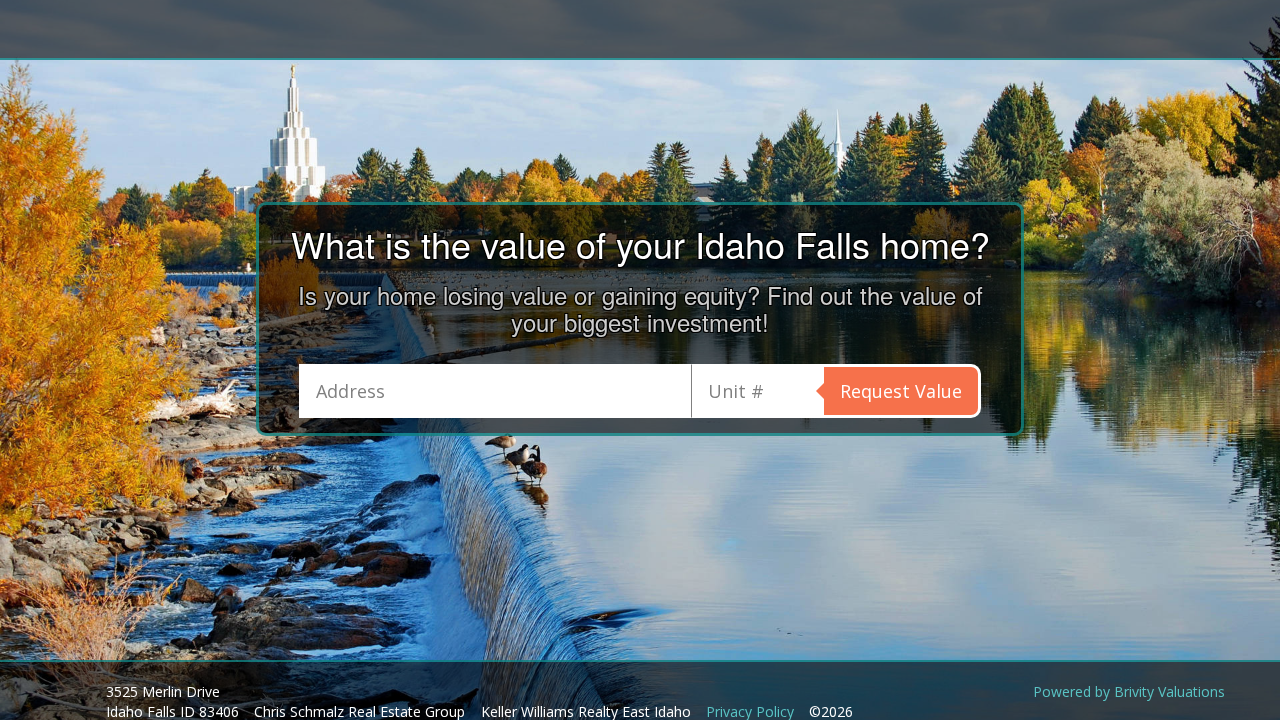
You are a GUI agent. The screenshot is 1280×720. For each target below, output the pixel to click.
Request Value (901, 391)
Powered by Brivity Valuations (1129, 691)
